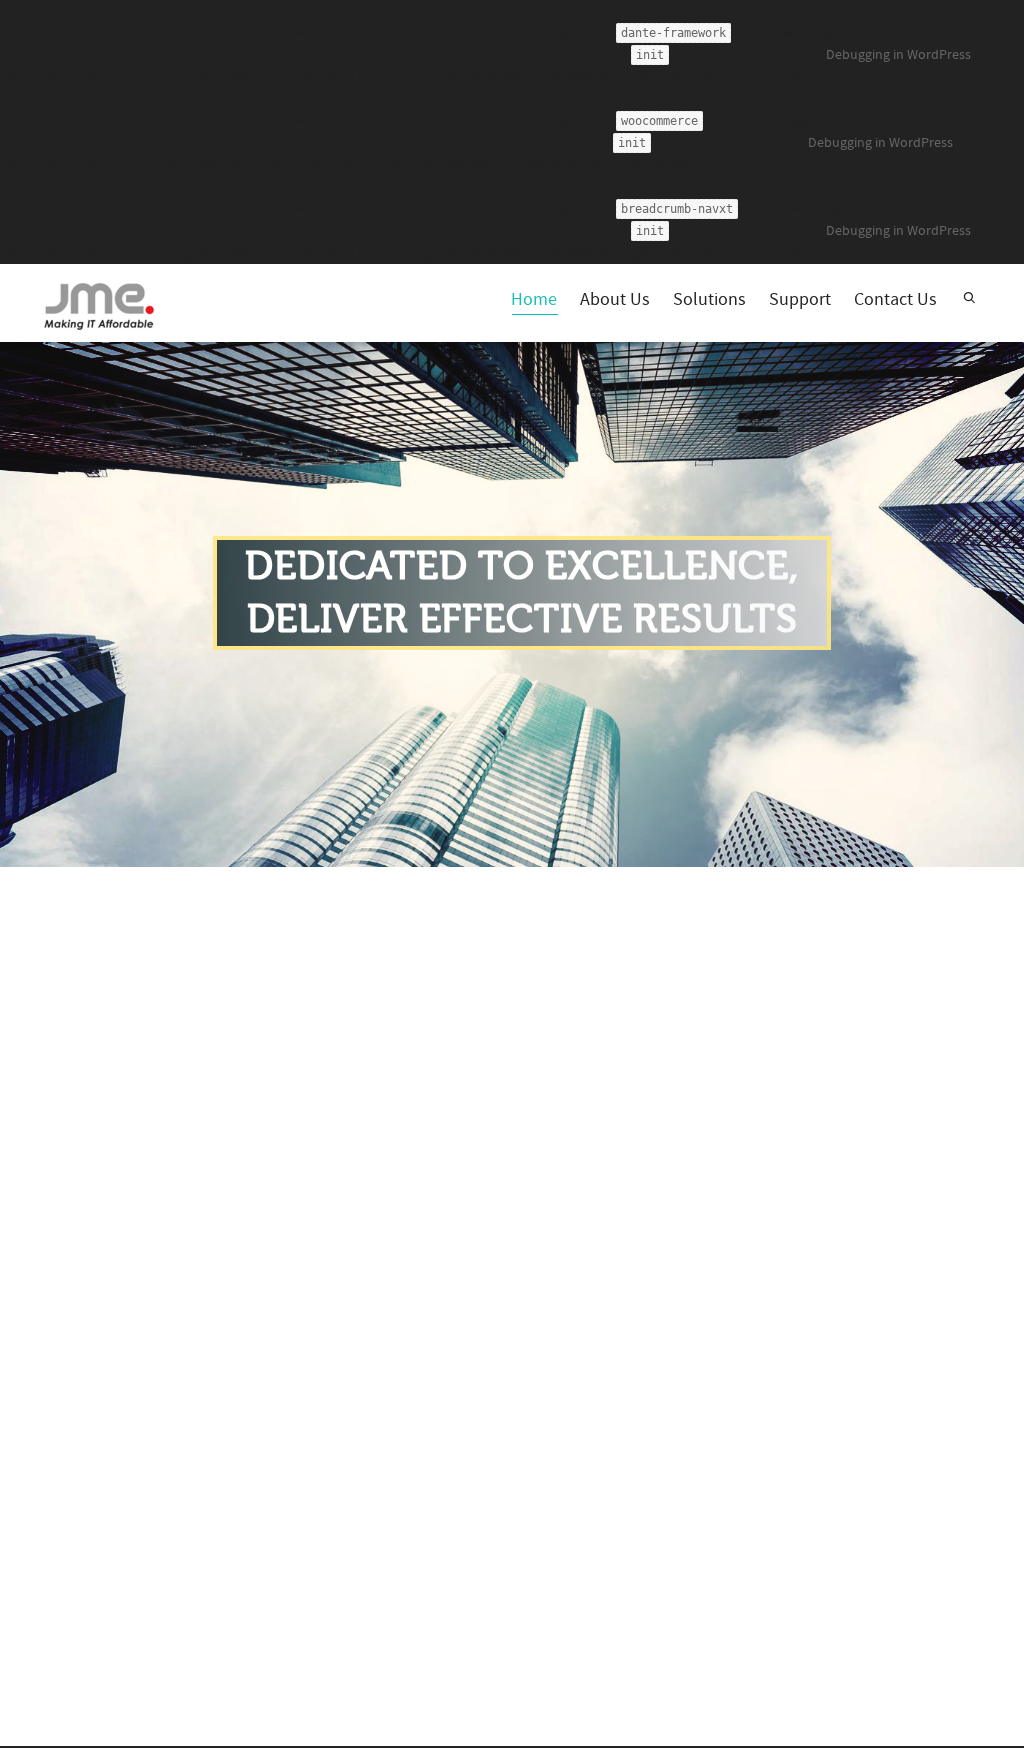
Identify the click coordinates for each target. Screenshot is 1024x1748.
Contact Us (895, 299)
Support (800, 299)
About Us (615, 299)
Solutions (709, 299)
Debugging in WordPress (898, 55)
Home (534, 299)
